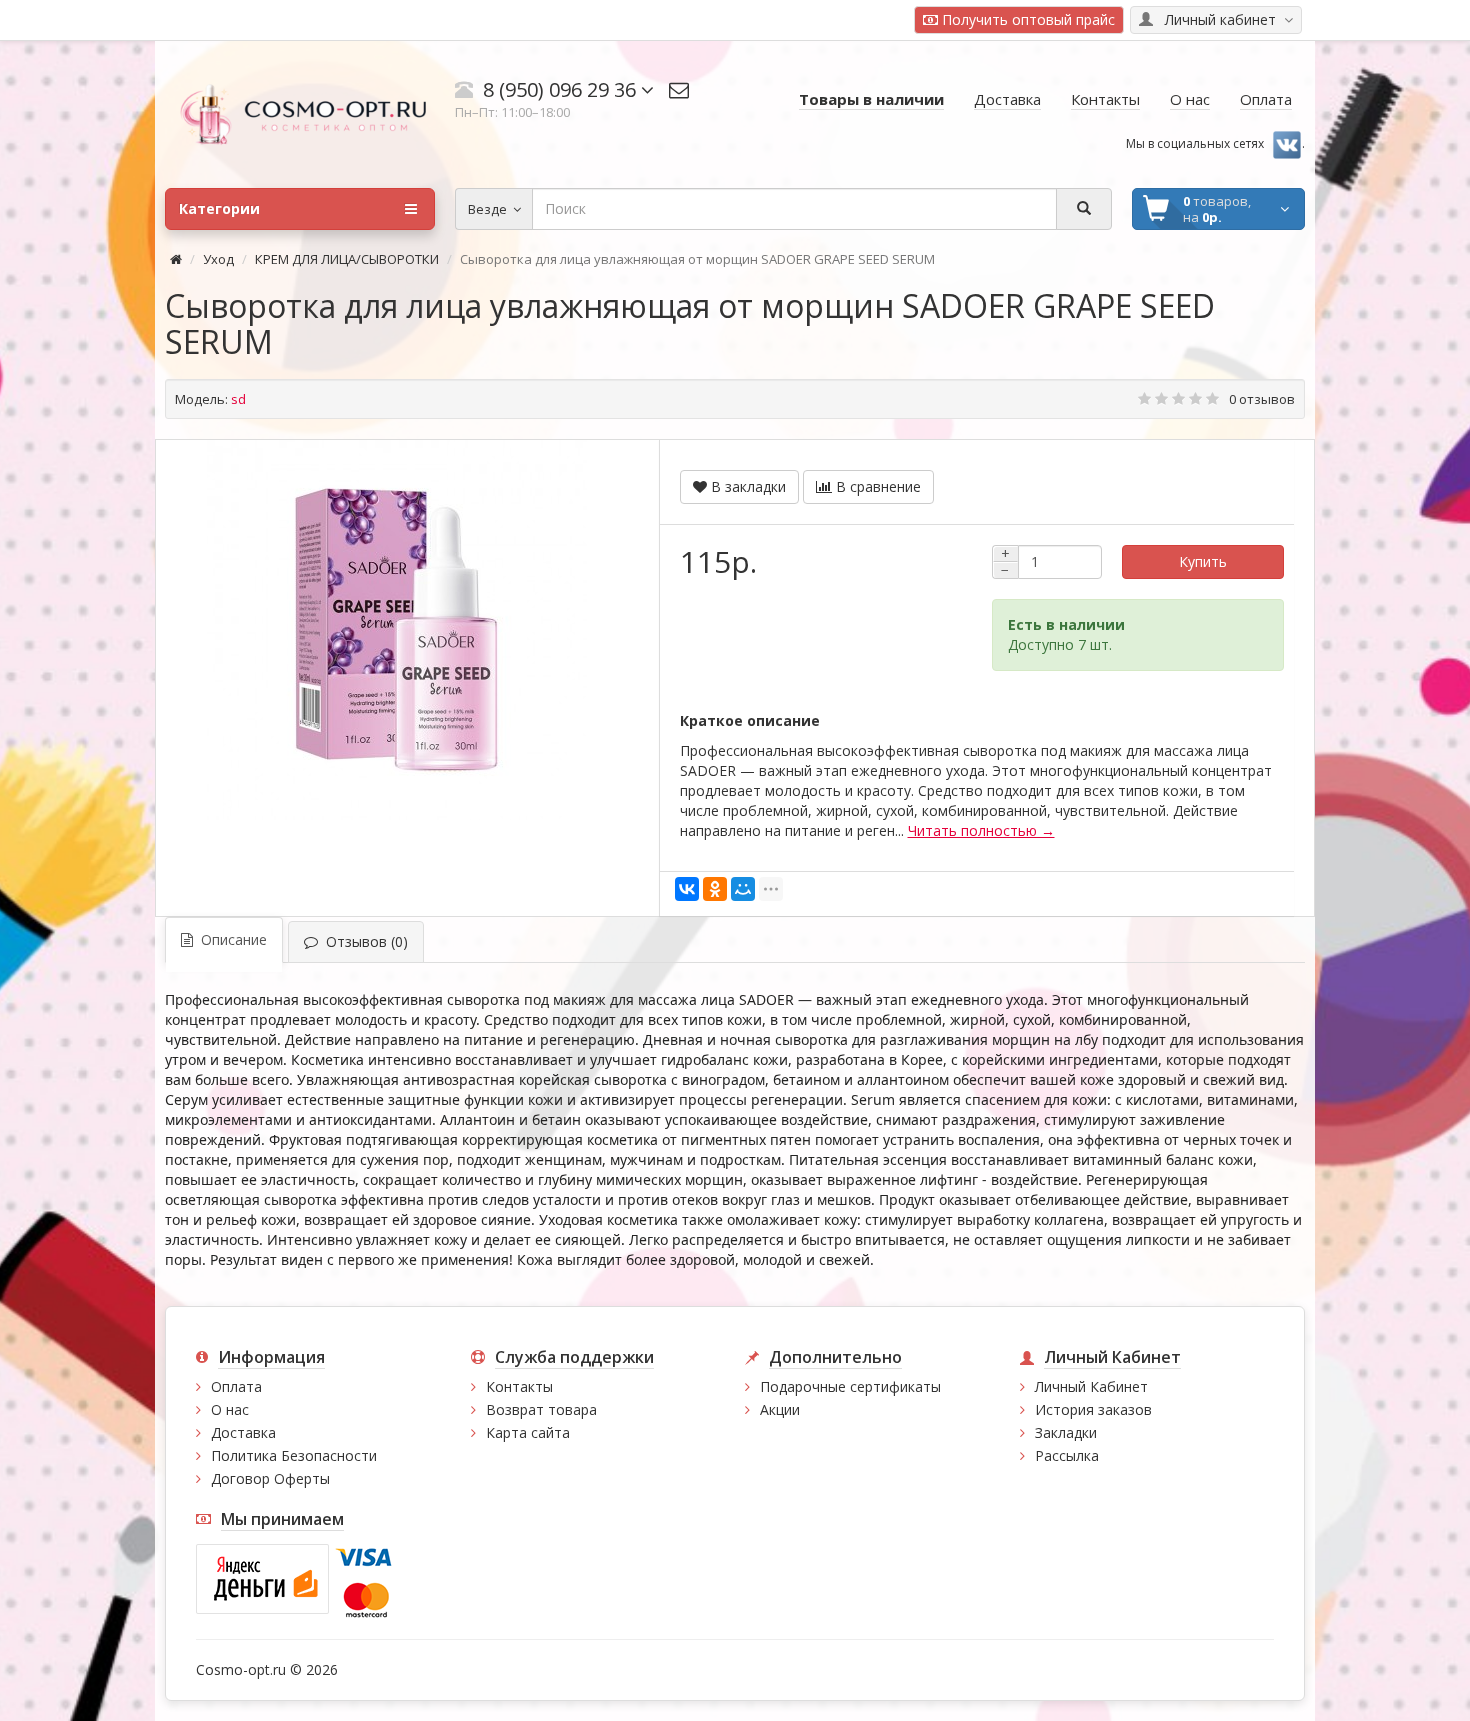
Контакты (519, 1386)
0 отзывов (1262, 399)
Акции (780, 1409)
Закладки (1066, 1432)
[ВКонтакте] (687, 889)
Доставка (243, 1432)
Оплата (236, 1386)
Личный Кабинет (1091, 1386)
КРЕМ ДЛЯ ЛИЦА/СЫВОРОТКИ (347, 259)
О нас (230, 1409)
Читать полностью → (981, 830)
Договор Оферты (270, 1478)
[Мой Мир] (743, 889)
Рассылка (1067, 1455)
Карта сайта (528, 1432)
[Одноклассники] (715, 889)
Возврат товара (541, 1409)
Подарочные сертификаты (850, 1386)
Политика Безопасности (294, 1455)
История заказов (1093, 1409)
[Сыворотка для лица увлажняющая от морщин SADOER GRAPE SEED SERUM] (397, 630)
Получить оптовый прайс (1026, 19)
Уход (218, 259)
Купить (1203, 561)
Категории (219, 208)
